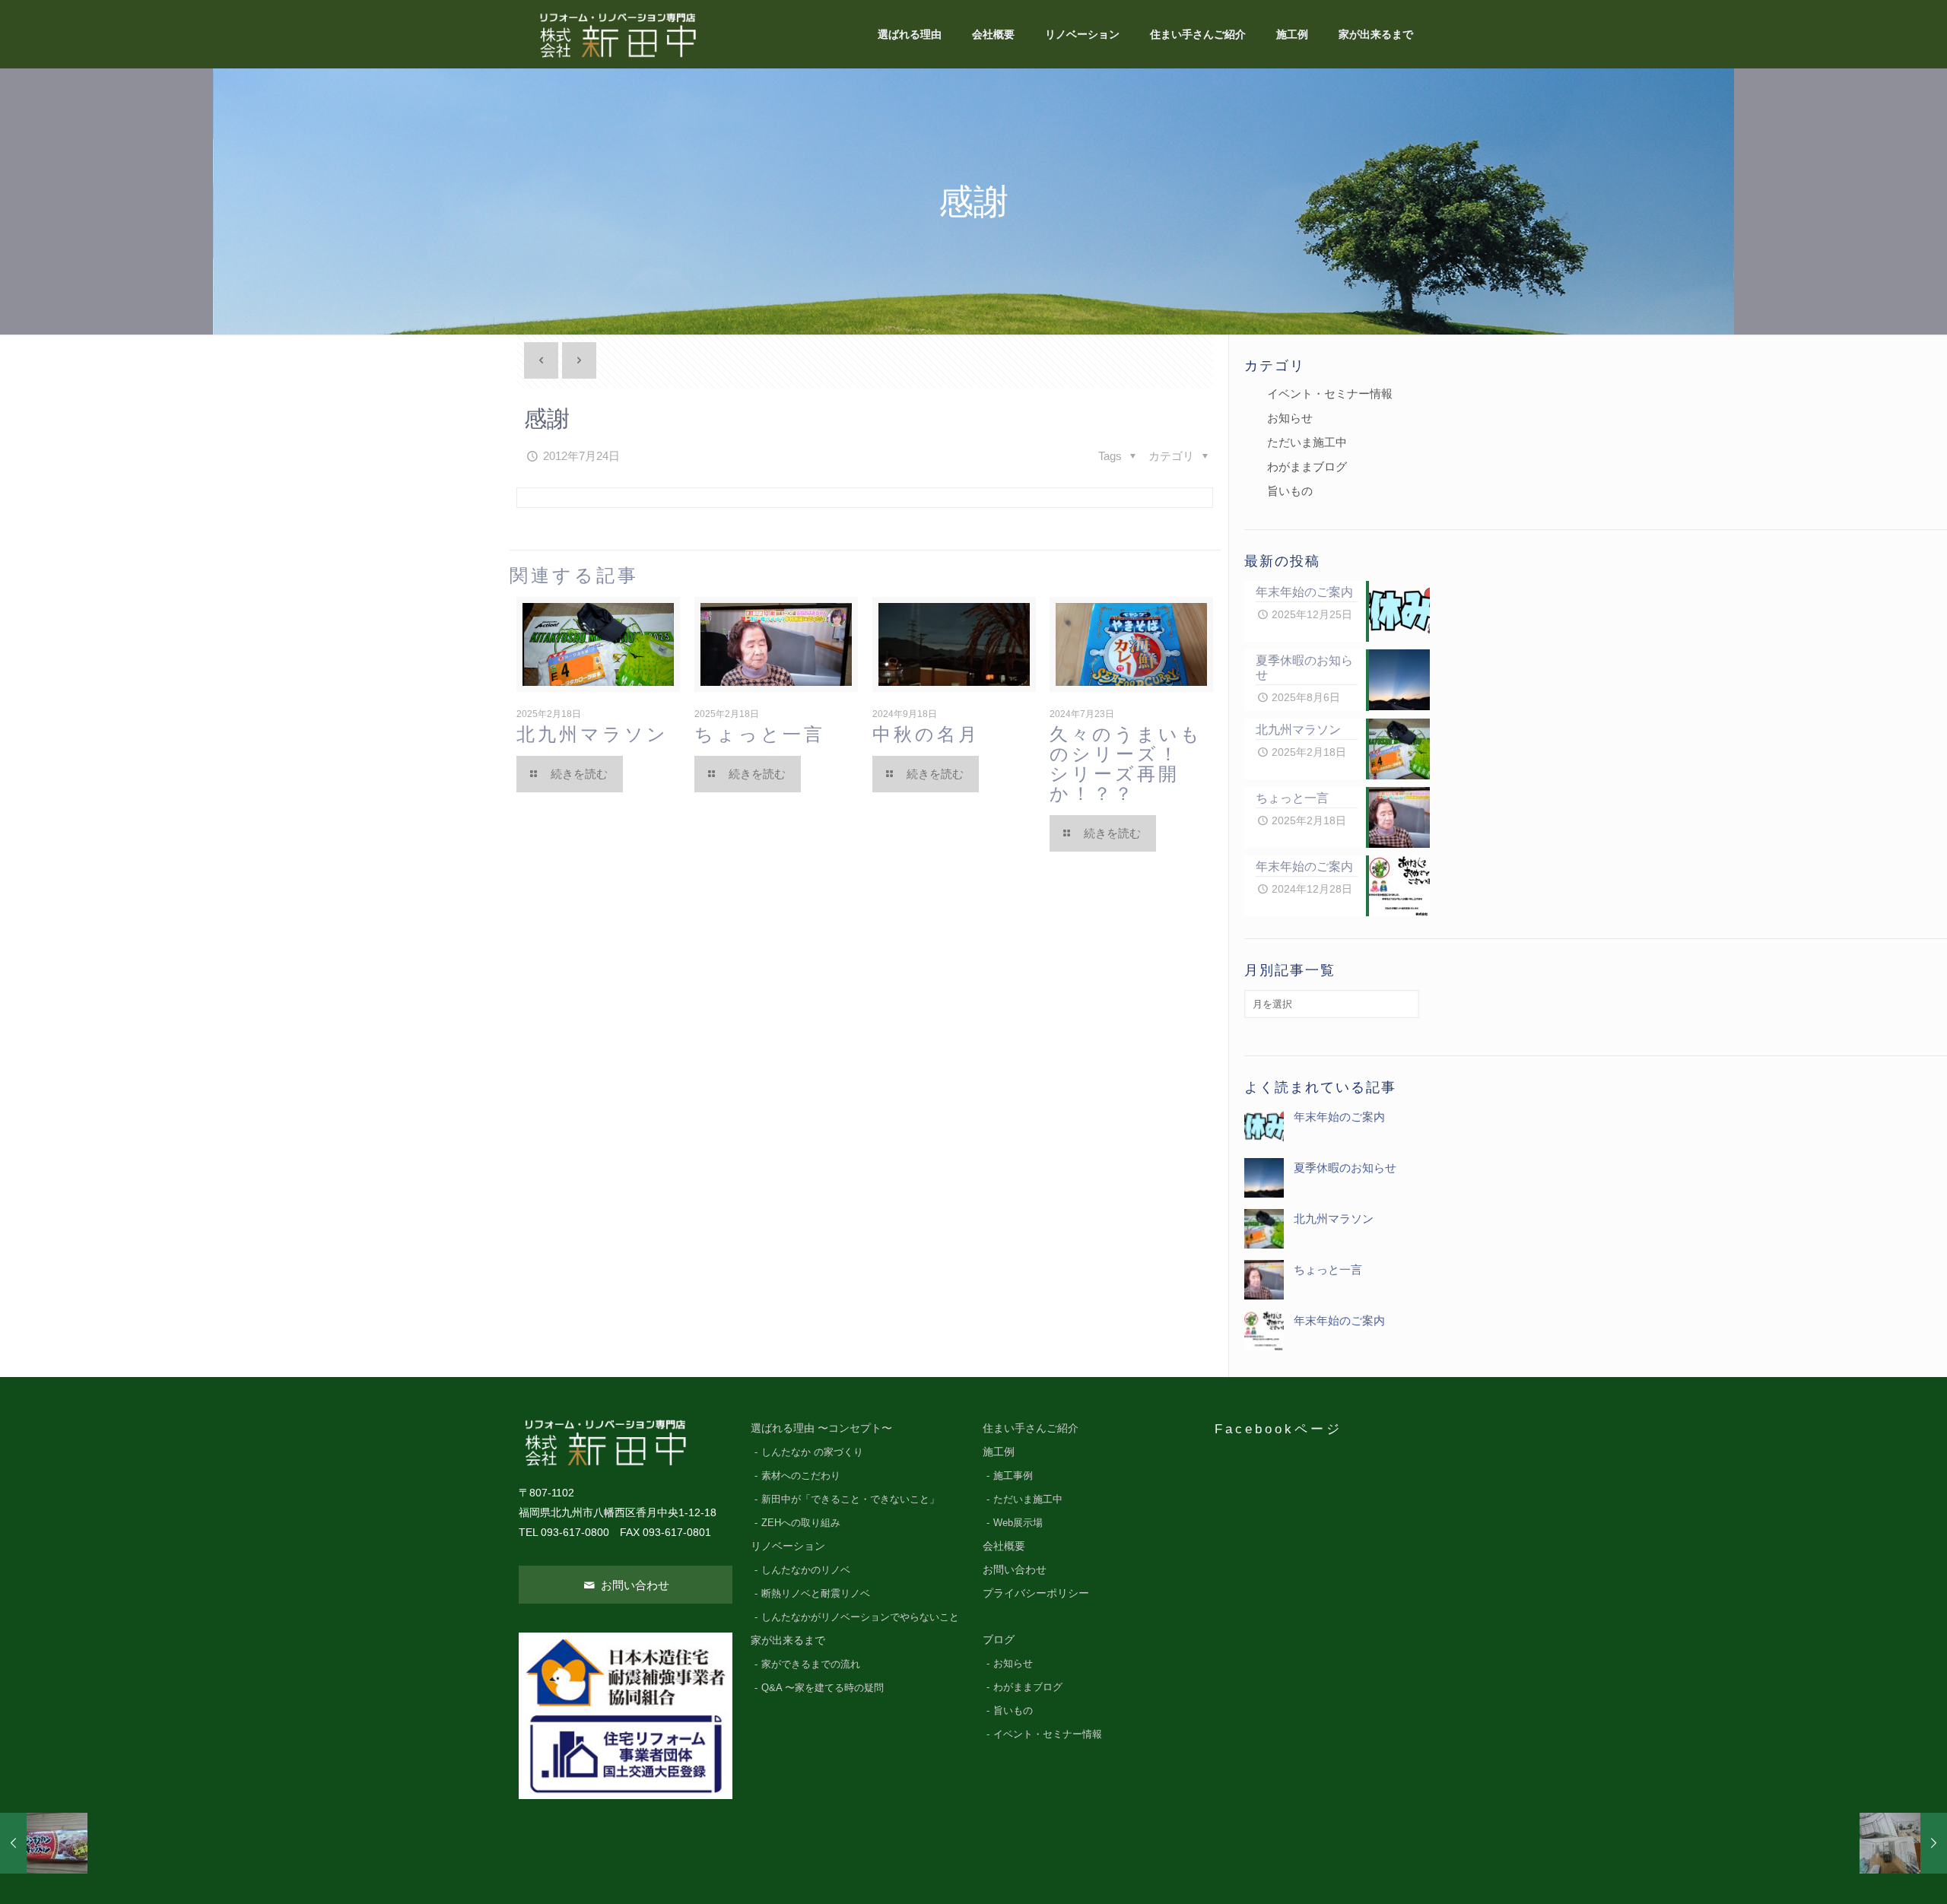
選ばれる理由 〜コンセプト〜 (821, 1428)
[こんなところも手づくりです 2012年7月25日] (1903, 1843)
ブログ (999, 1640)
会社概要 (1004, 1546)
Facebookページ (1278, 1429)
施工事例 (1013, 1476)
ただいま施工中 (1307, 442)
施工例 (999, 1452)
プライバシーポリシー (1036, 1593)
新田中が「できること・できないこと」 (850, 1499)
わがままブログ (1307, 466)
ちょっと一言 (760, 734)
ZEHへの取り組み (801, 1523)
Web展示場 (1018, 1523)
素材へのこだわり (801, 1476)
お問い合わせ (634, 1585)
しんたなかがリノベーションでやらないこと (860, 1617)
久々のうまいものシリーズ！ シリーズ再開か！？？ (1136, 764)
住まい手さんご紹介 (1031, 1428)
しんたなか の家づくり (812, 1452)
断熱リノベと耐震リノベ (816, 1594)
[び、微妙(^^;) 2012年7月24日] (44, 1843)
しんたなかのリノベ (806, 1570)
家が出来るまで (788, 1641)
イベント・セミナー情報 (1330, 393)
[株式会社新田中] (617, 34)
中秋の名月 (926, 734)
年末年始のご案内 (1339, 1117)
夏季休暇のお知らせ (1345, 1168)
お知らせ (1290, 418)
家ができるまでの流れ (811, 1664)
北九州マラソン (592, 734)
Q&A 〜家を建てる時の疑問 (823, 1688)
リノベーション (788, 1546)
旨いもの (1290, 491)
